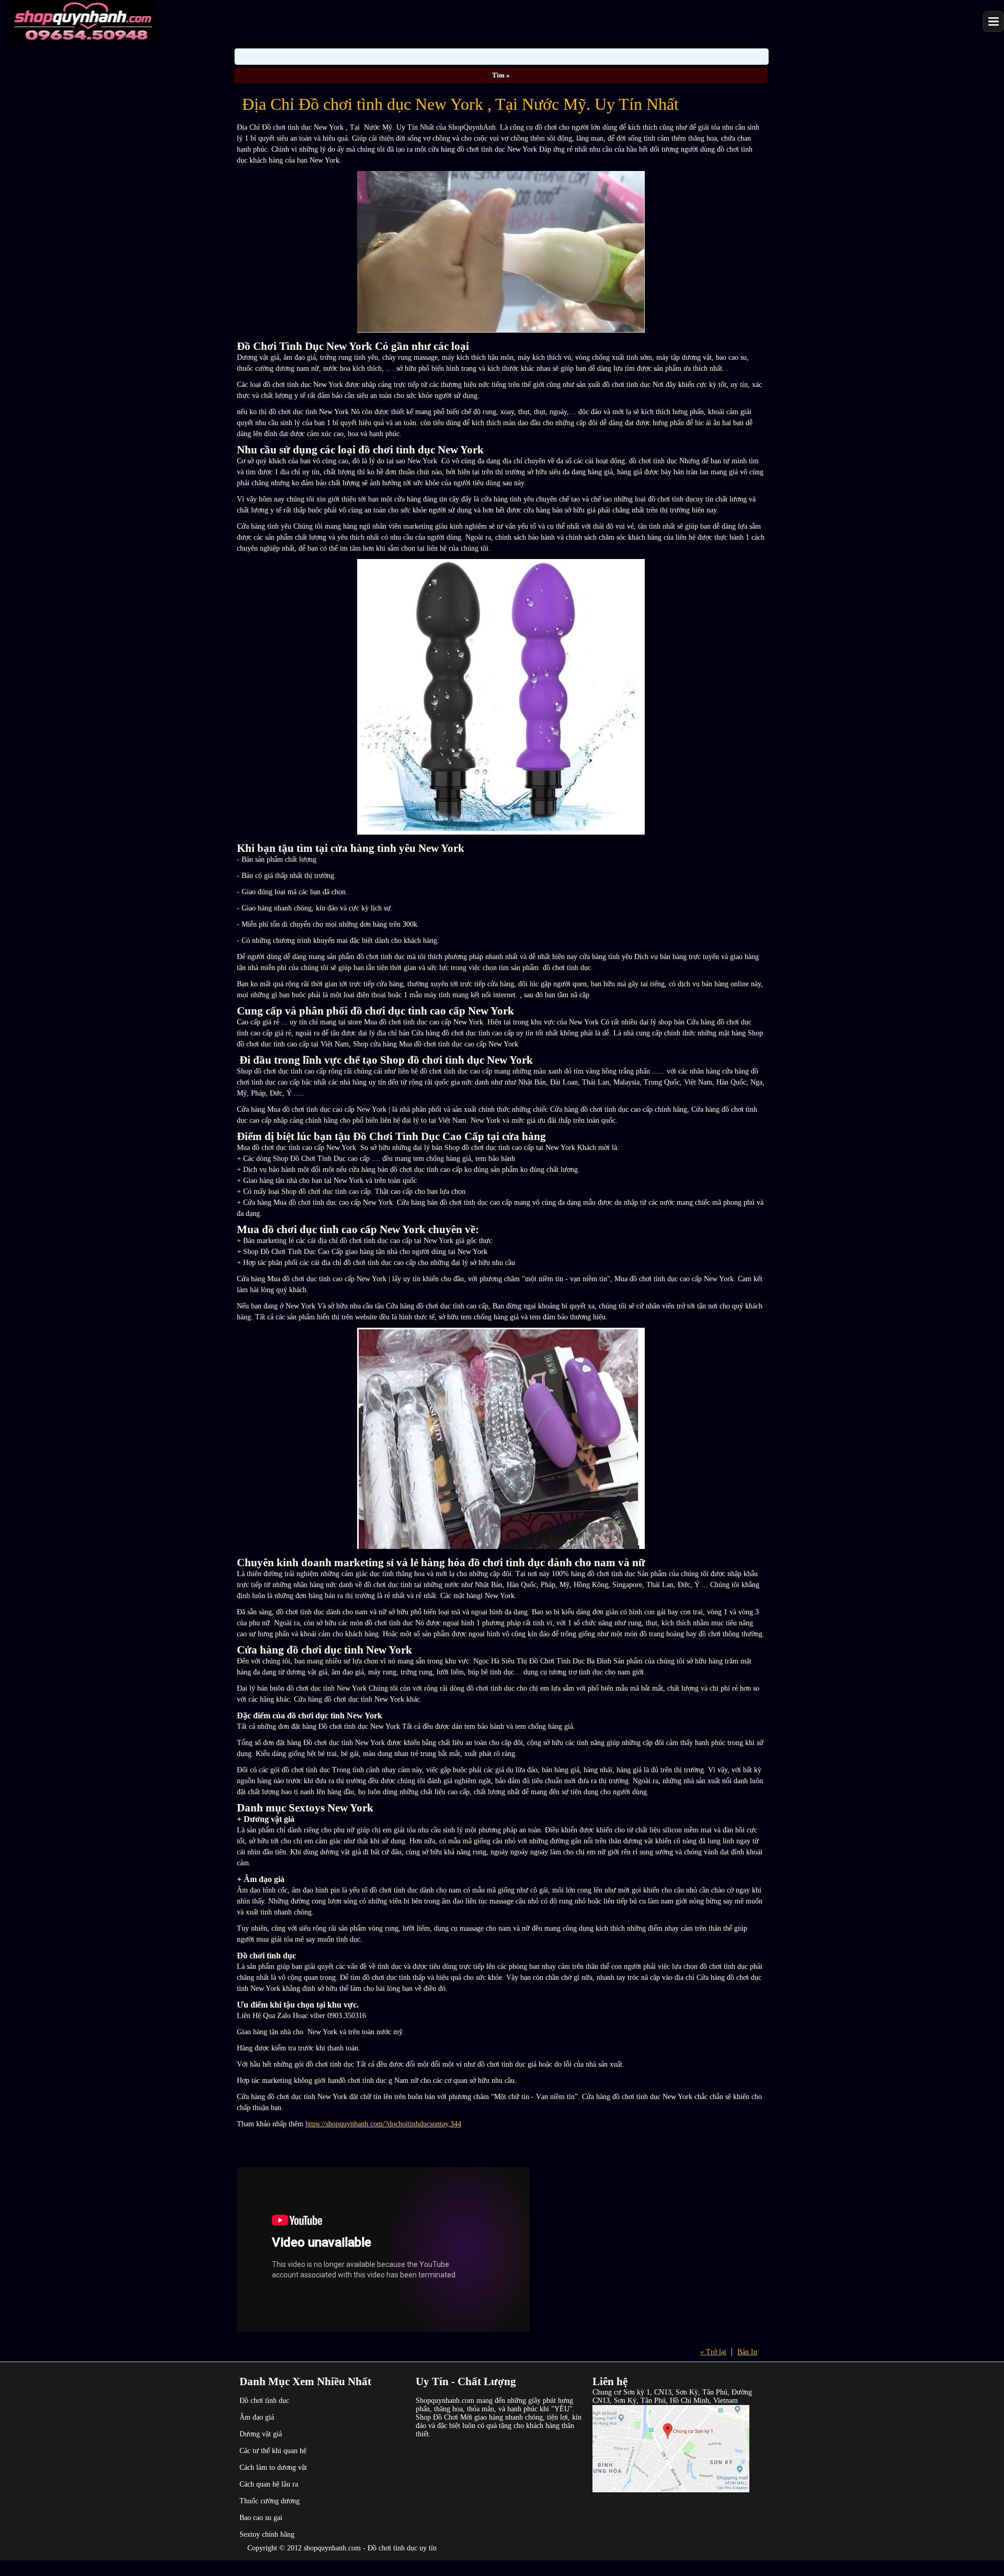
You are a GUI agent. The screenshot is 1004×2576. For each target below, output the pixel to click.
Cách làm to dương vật (273, 2467)
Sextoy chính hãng (267, 2534)
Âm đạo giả (257, 2417)
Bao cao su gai (261, 2518)
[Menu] (994, 21)
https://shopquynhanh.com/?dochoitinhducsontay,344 (383, 2124)
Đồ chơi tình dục (264, 2401)
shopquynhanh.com (332, 2548)
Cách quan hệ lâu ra (269, 2484)
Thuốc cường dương (270, 2501)
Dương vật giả (261, 2434)
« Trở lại (713, 2352)
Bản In (747, 2352)
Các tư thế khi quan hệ (273, 2451)
